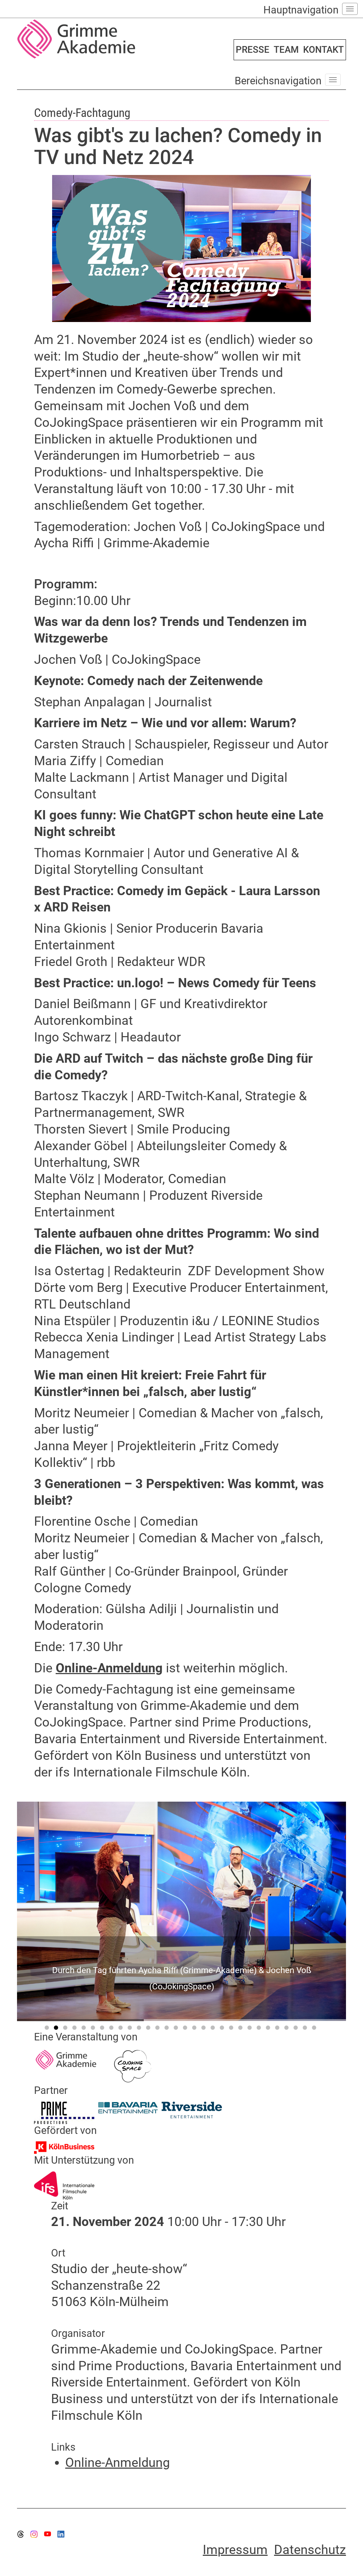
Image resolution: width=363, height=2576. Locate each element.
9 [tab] (122, 2029)
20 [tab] (223, 2029)
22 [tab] (241, 2029)
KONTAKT (323, 50)
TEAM (286, 50)
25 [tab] (269, 2029)
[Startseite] (97, 39)
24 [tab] (260, 2029)
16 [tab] (186, 2029)
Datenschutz (310, 2550)
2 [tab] (57, 2029)
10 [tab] (131, 2029)
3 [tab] (66, 2029)
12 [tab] (149, 2029)
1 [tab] (48, 2029)
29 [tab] (306, 2029)
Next (305, 1908)
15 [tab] (177, 2029)
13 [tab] (158, 2029)
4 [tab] (76, 2029)
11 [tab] (140, 2029)
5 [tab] (85, 2029)
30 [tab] (315, 2029)
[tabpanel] (181, 1911)
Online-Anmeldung (109, 1668)
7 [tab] (103, 2029)
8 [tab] (112, 2029)
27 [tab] (287, 2029)
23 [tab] (251, 2029)
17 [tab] (195, 2029)
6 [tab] (94, 2029)
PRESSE (253, 50)
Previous (58, 1908)
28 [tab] (297, 2029)
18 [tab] (205, 2029)
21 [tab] (232, 2029)
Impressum (235, 2550)
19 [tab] (214, 2029)
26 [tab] (278, 2029)
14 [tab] (168, 2029)
